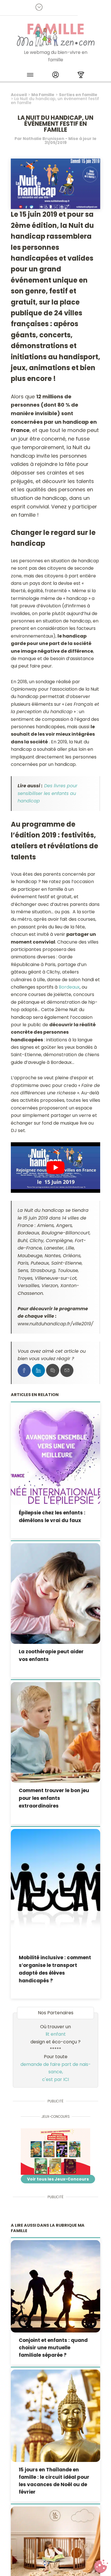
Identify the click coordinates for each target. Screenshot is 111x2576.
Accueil (19, 95)
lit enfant (56, 2034)
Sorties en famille (78, 95)
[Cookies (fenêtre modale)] (101, 2566)
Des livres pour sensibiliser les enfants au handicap (48, 793)
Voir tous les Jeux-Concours (58, 2179)
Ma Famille (43, 95)
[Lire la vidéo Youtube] (56, 1168)
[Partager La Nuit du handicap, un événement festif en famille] (24, 1370)
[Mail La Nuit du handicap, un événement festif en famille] (67, 1370)
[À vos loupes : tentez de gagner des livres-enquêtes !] (56, 2152)
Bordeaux (69, 987)
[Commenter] (53, 1370)
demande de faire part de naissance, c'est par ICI (56, 2072)
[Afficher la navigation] (30, 76)
